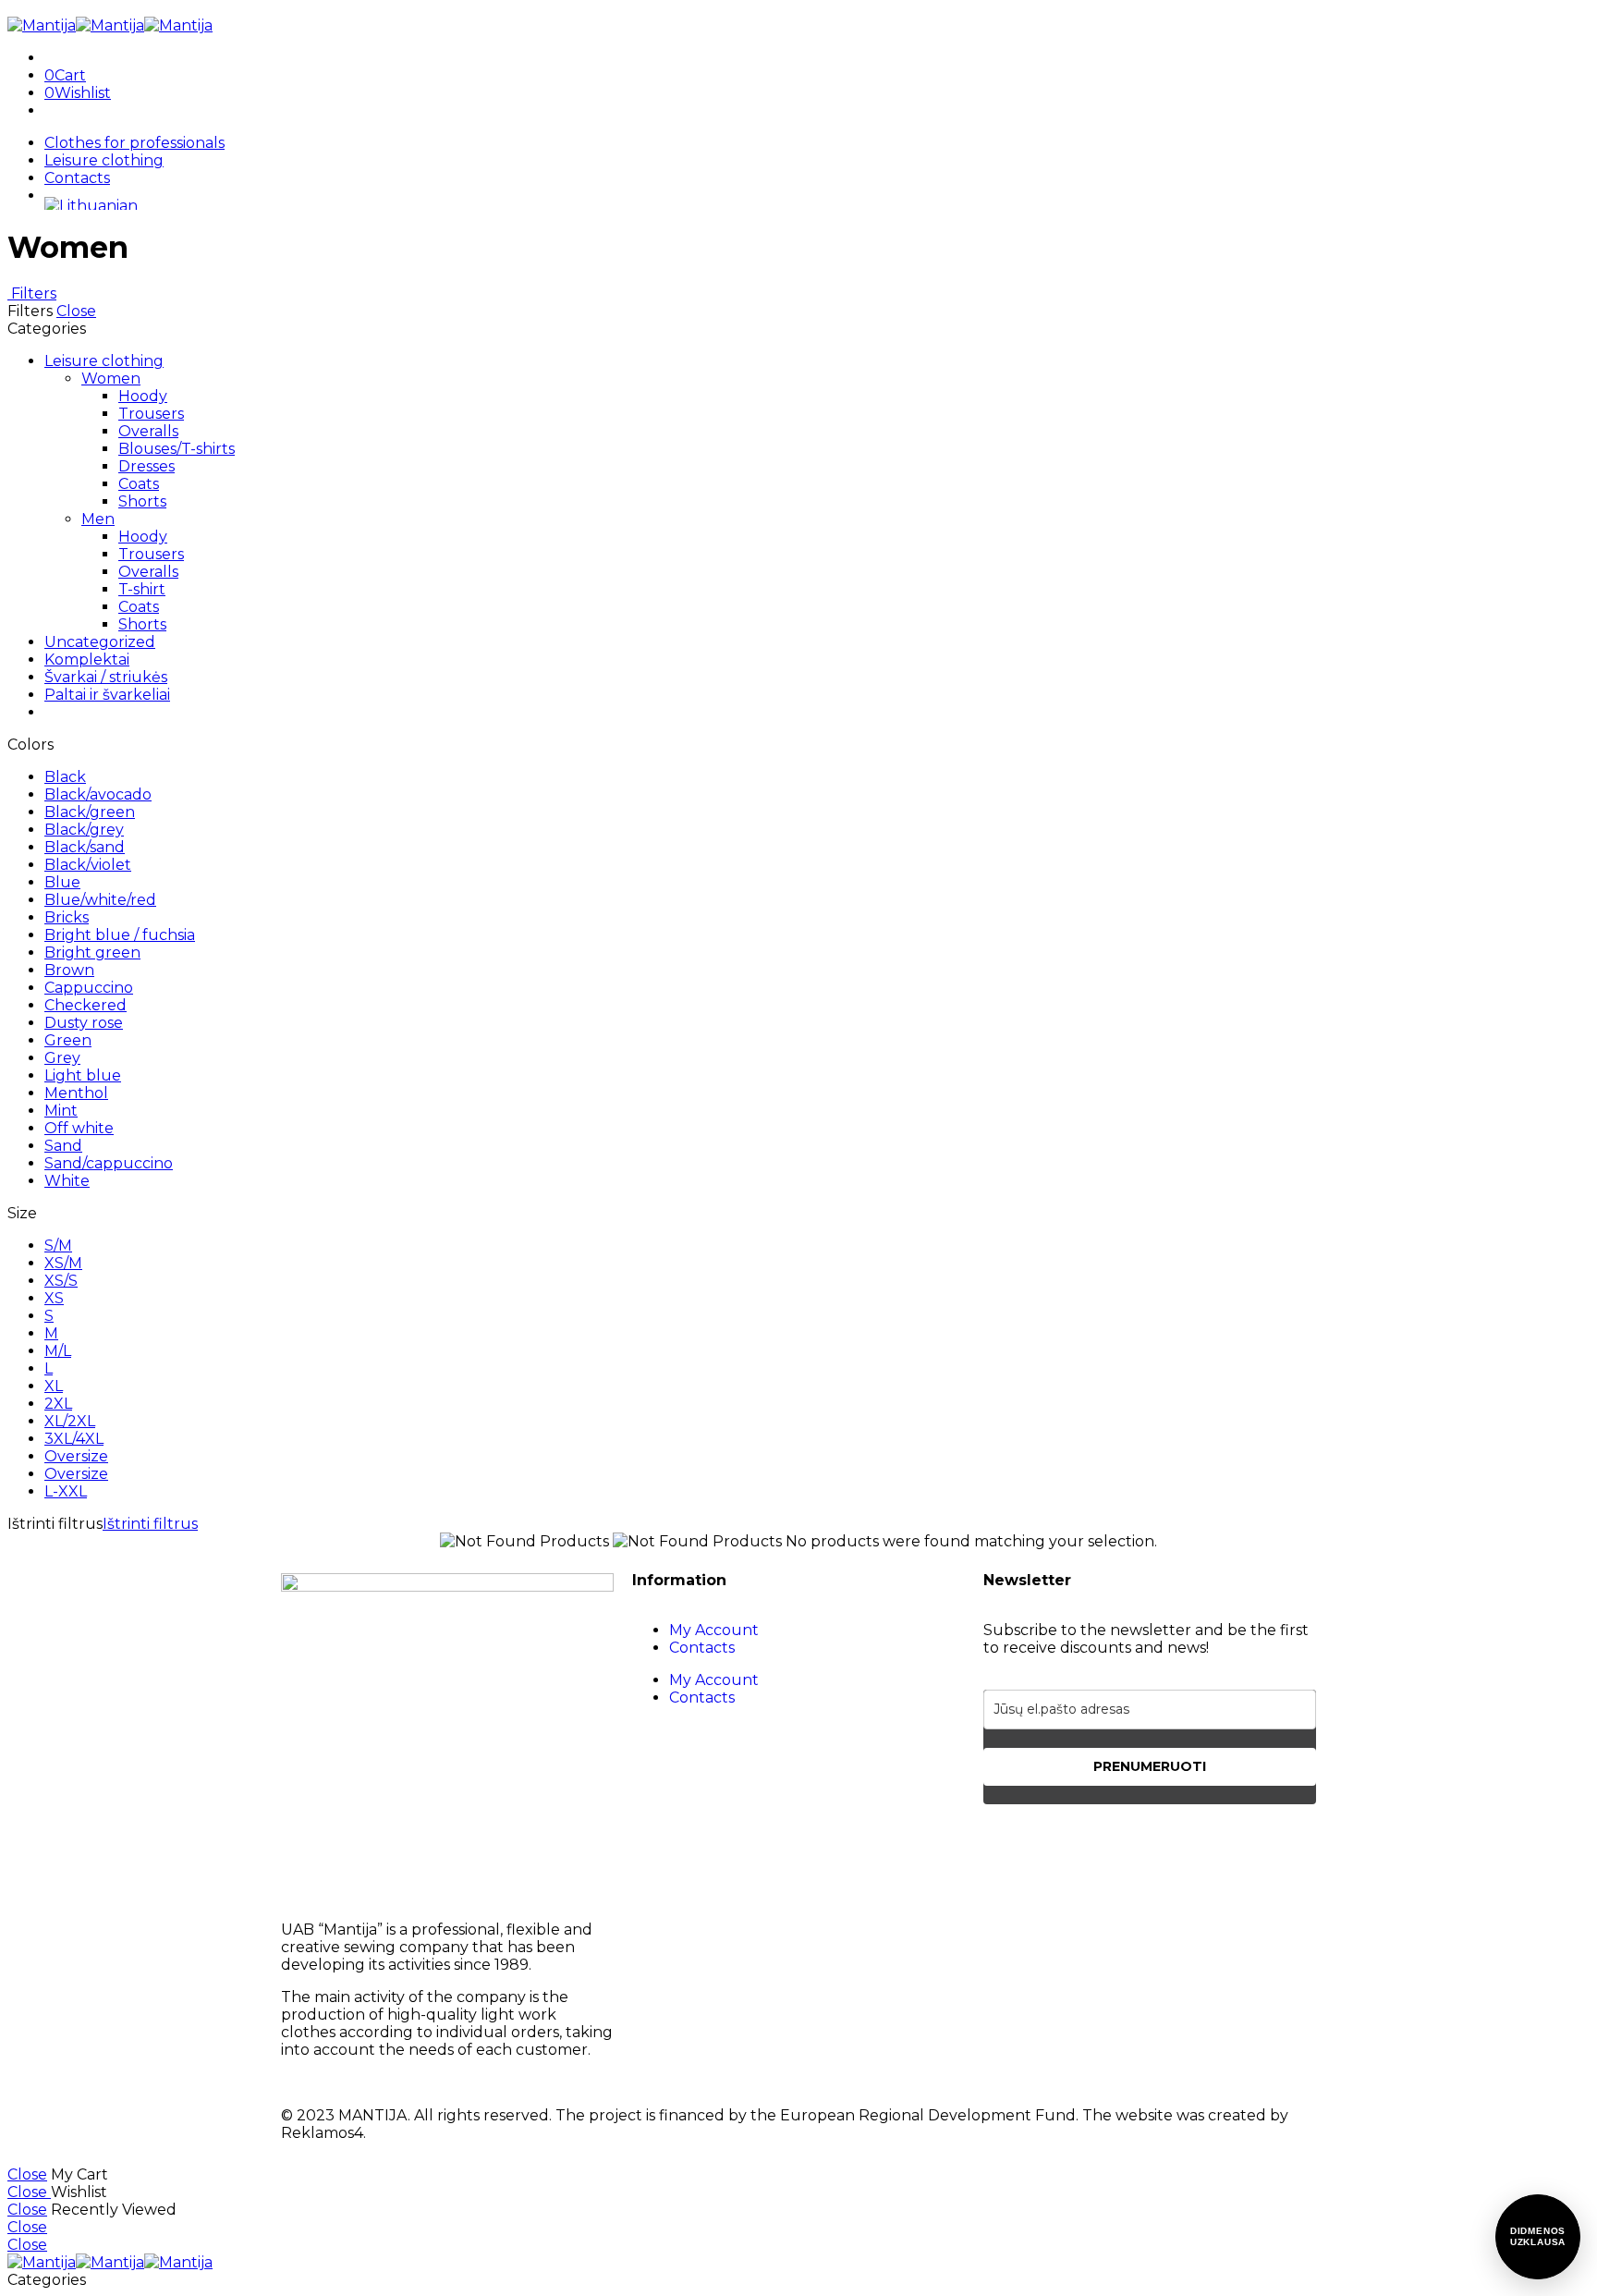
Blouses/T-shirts (177, 449)
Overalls (148, 431)
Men (98, 519)
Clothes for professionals (134, 143)
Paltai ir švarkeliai (107, 695)
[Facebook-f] (1006, 1846)
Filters (32, 293)
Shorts (142, 501)
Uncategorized (100, 642)
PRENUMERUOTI (1150, 1766)
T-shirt (142, 589)
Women (111, 379)
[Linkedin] (1106, 1846)
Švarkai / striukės (106, 677)
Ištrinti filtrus (150, 1524)
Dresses (146, 466)
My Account (714, 1630)
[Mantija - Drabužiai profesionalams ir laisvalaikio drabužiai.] (110, 25)
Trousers (151, 414)
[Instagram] (1056, 1846)
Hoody (143, 396)
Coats (139, 484)
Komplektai (87, 659)
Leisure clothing (104, 160)
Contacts (77, 178)
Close (76, 311)
